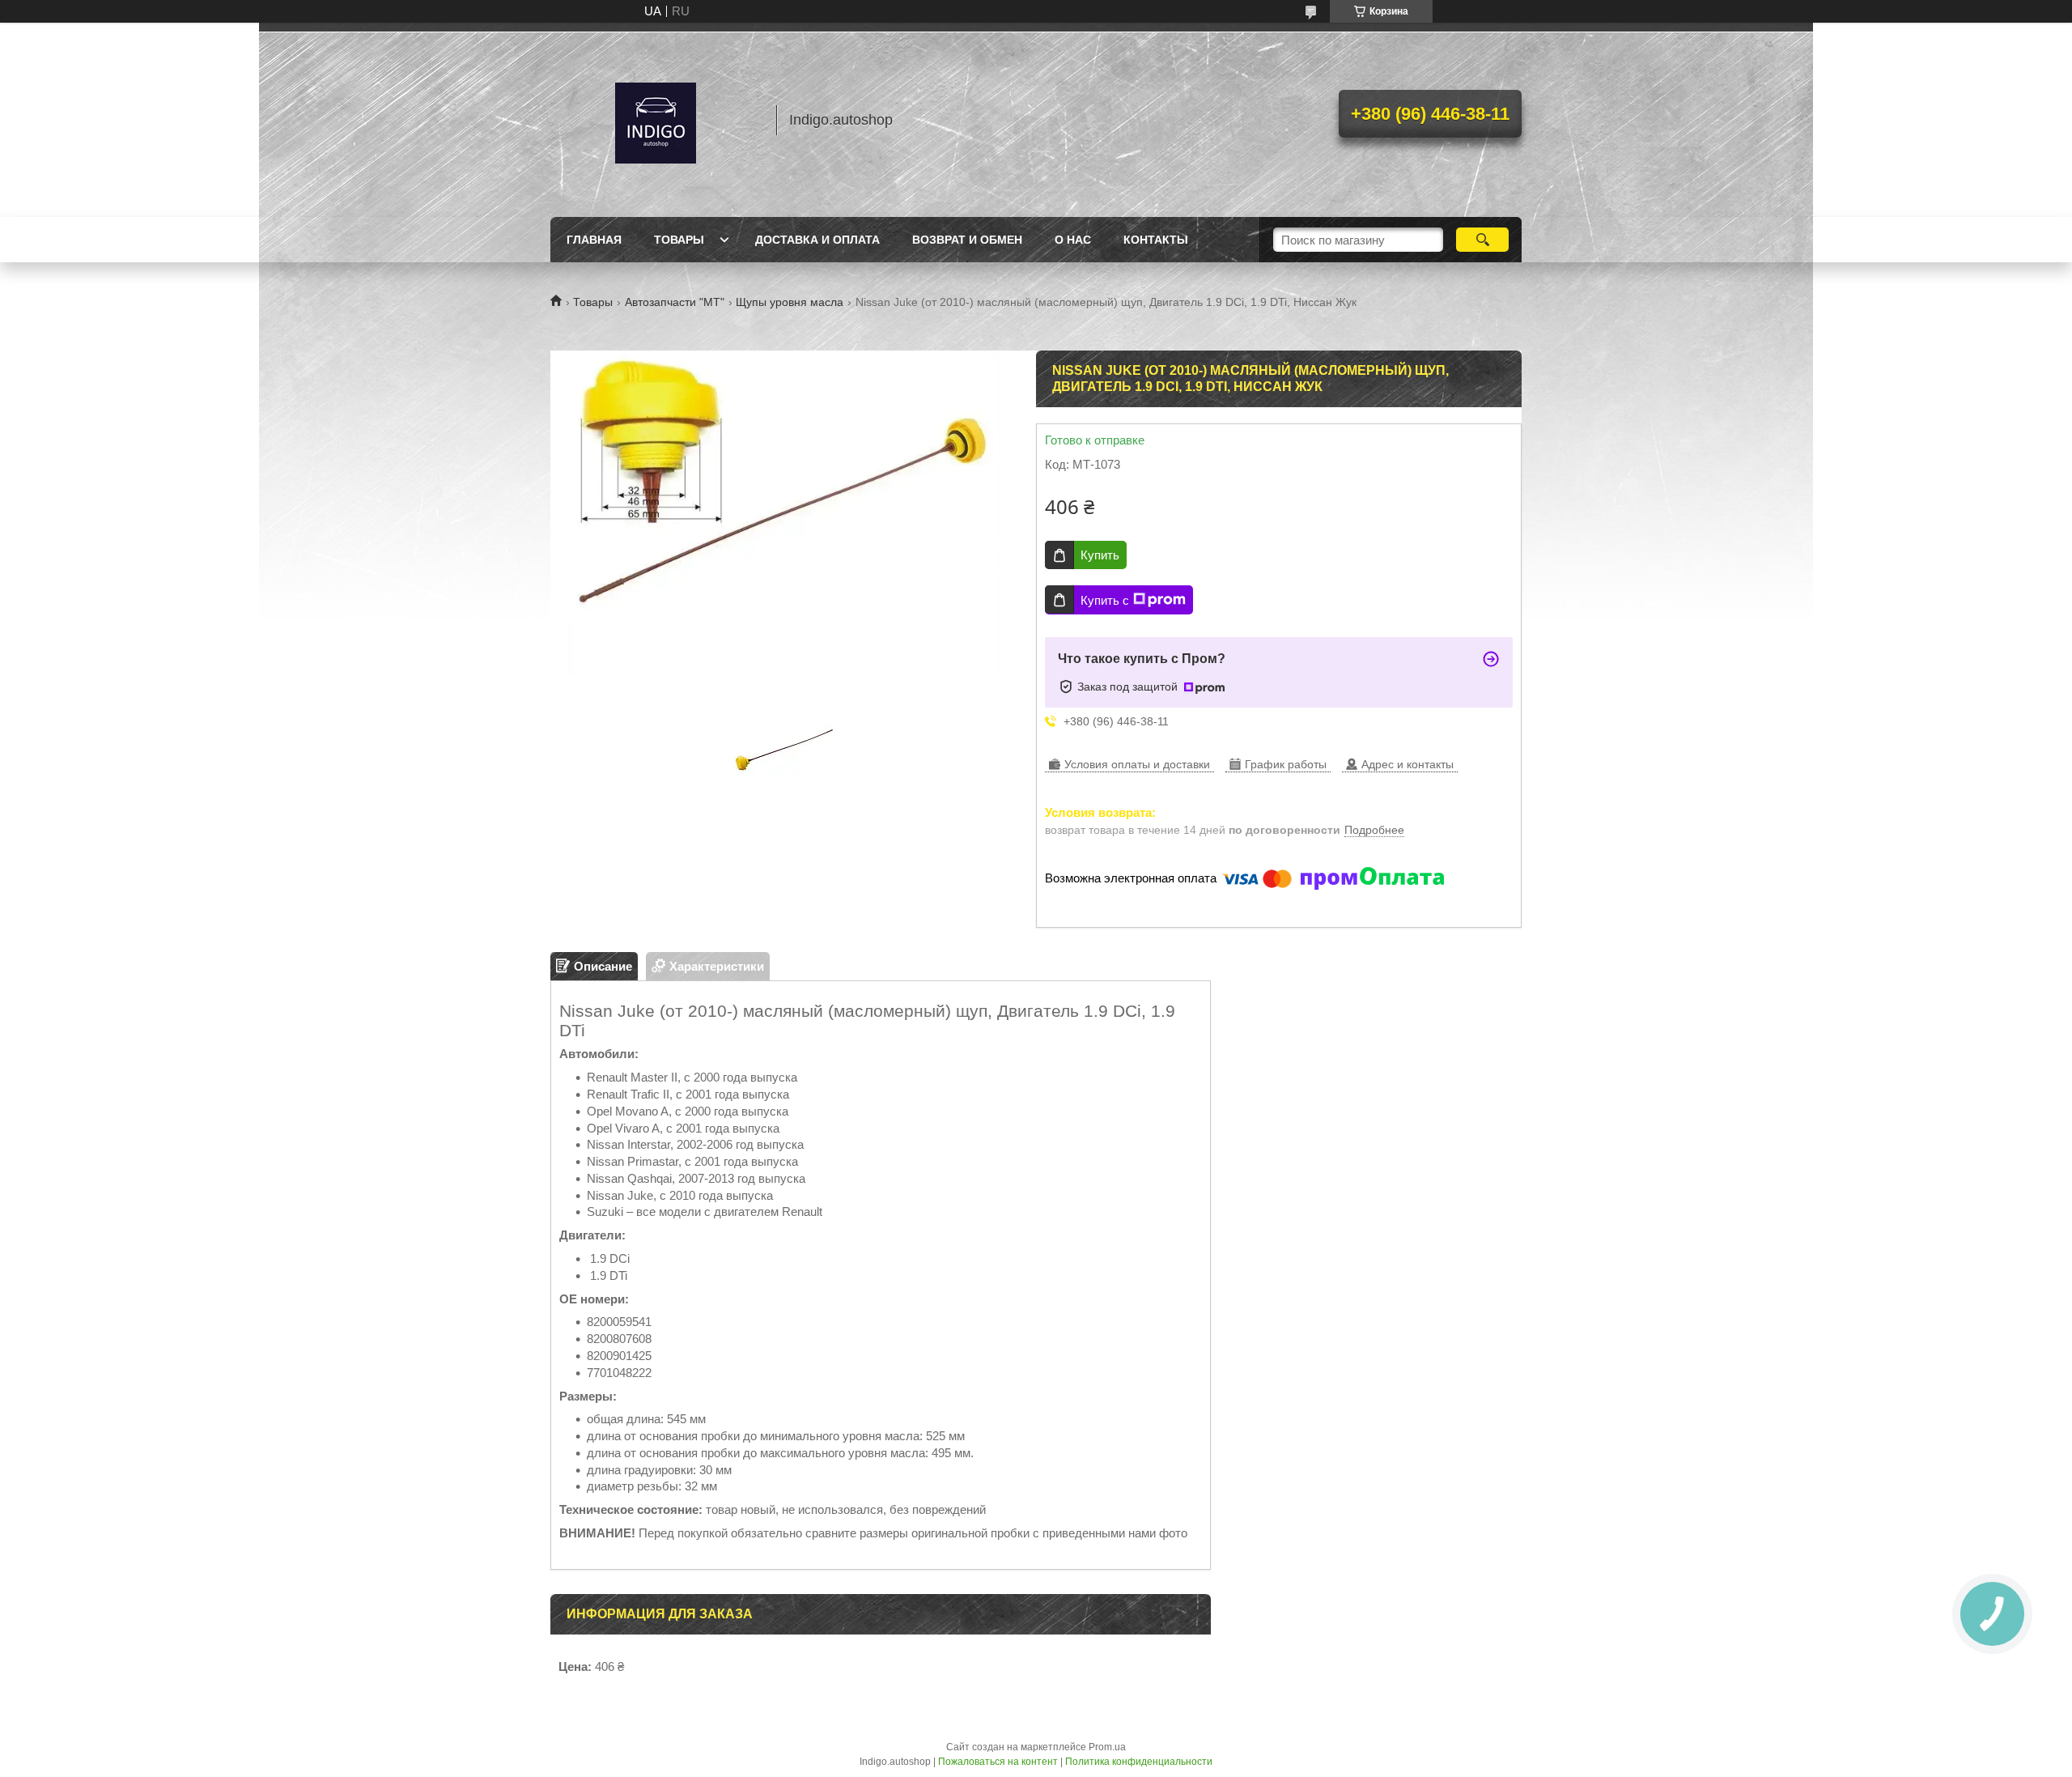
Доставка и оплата (817, 240)
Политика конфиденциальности (1139, 1762)
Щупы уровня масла (790, 302)
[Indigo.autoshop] (656, 120)
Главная (594, 240)
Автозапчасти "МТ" (675, 302)
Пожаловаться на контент (998, 1762)
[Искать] (1482, 240)
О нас (1073, 240)
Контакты (1156, 240)
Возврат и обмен (967, 240)
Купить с (1105, 600)
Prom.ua (1107, 1747)
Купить (1100, 555)
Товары (679, 240)
